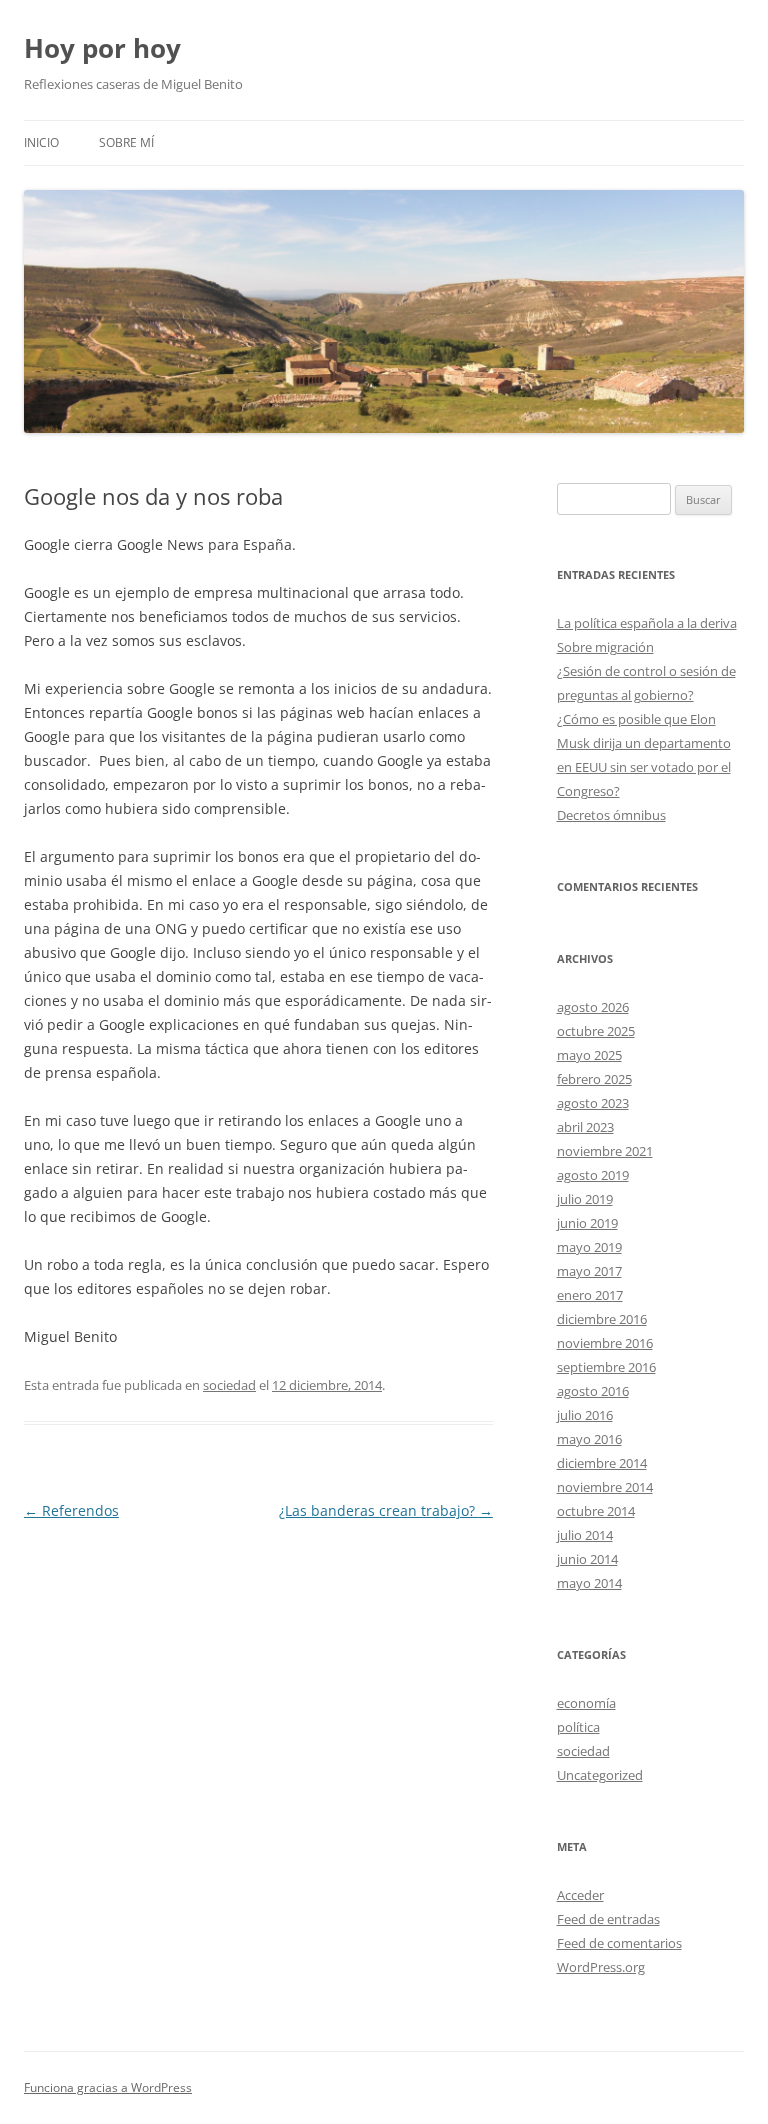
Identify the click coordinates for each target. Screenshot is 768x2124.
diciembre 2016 (602, 1319)
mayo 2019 (589, 1247)
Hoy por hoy (102, 48)
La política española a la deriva (647, 623)
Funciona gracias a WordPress (108, 2087)
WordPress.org (601, 1967)
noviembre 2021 (605, 1151)
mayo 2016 (589, 1439)
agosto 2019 (593, 1175)
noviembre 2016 (605, 1343)
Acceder (580, 1895)
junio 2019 (587, 1223)
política (578, 1727)
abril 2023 (585, 1127)
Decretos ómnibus (611, 815)
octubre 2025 (596, 1031)
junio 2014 (587, 1559)
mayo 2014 (589, 1583)
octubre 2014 (596, 1511)
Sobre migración (605, 647)
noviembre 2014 (605, 1487)
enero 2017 (590, 1295)
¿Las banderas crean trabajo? (386, 1510)
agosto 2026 (593, 1007)
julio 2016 (585, 1415)
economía (586, 1703)
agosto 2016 (593, 1391)
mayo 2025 (589, 1055)
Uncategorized (600, 1775)
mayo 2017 (589, 1271)
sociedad (229, 1385)
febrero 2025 (594, 1079)
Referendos (71, 1510)
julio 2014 (585, 1535)
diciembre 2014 (602, 1463)
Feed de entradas (608, 1919)
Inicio (41, 142)
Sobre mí (126, 142)
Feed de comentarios (619, 1943)
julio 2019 (585, 1199)
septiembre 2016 (606, 1367)
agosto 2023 (593, 1103)
